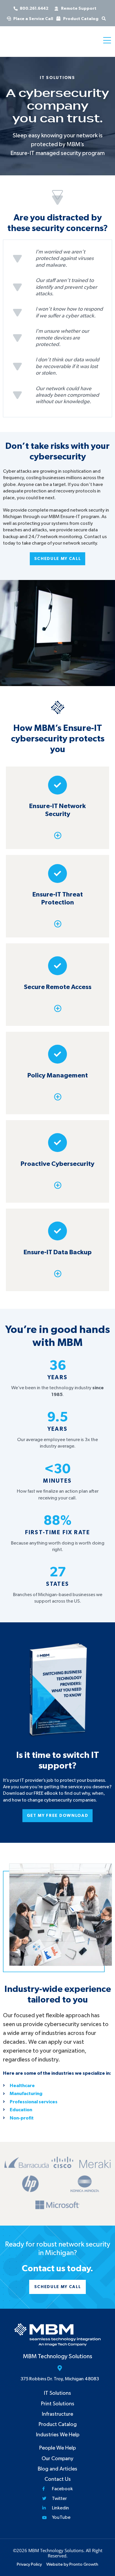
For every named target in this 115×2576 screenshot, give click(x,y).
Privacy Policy (29, 2564)
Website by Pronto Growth (72, 2564)
